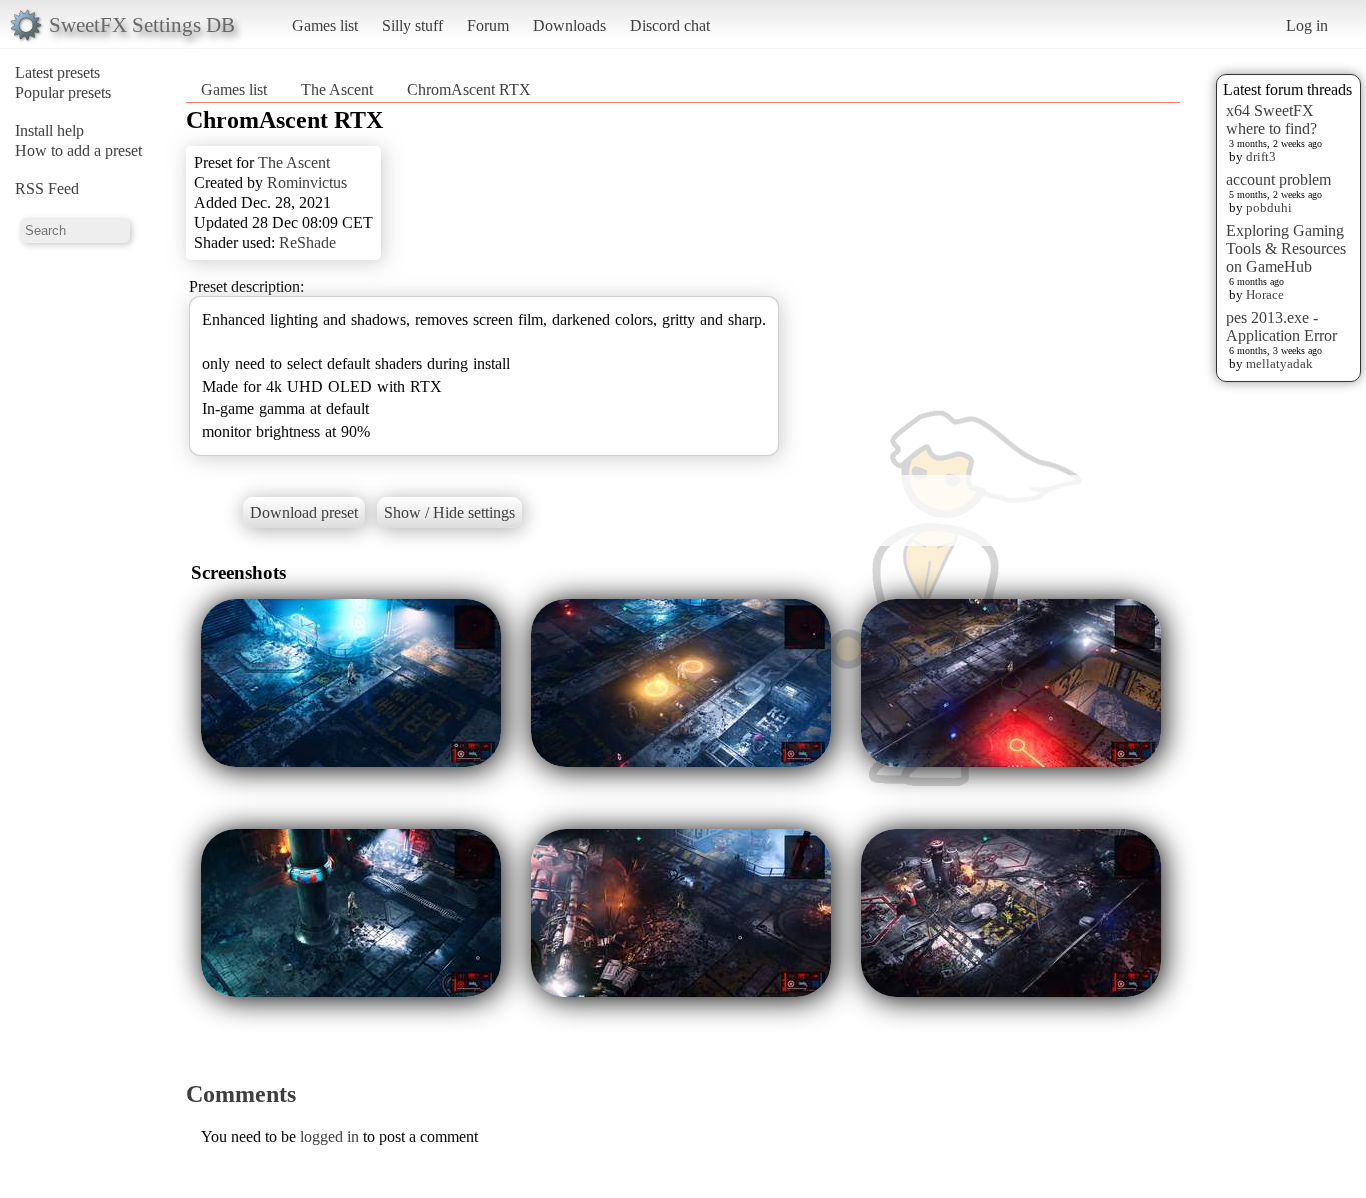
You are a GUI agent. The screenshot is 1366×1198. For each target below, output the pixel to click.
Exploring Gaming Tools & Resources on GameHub (1286, 248)
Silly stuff (412, 25)
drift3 (1261, 156)
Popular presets (63, 92)
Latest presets (57, 72)
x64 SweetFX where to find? (1271, 119)
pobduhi (1269, 207)
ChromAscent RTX (469, 89)
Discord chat (670, 25)
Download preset (304, 512)
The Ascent (337, 89)
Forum (488, 25)
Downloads (569, 25)
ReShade (307, 242)
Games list (325, 25)
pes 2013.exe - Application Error (1281, 326)
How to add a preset (78, 150)
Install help (49, 130)
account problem (1278, 179)
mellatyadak (1279, 363)
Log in (1307, 25)
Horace (1265, 294)
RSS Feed (47, 188)
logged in (329, 1136)
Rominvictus (307, 182)
